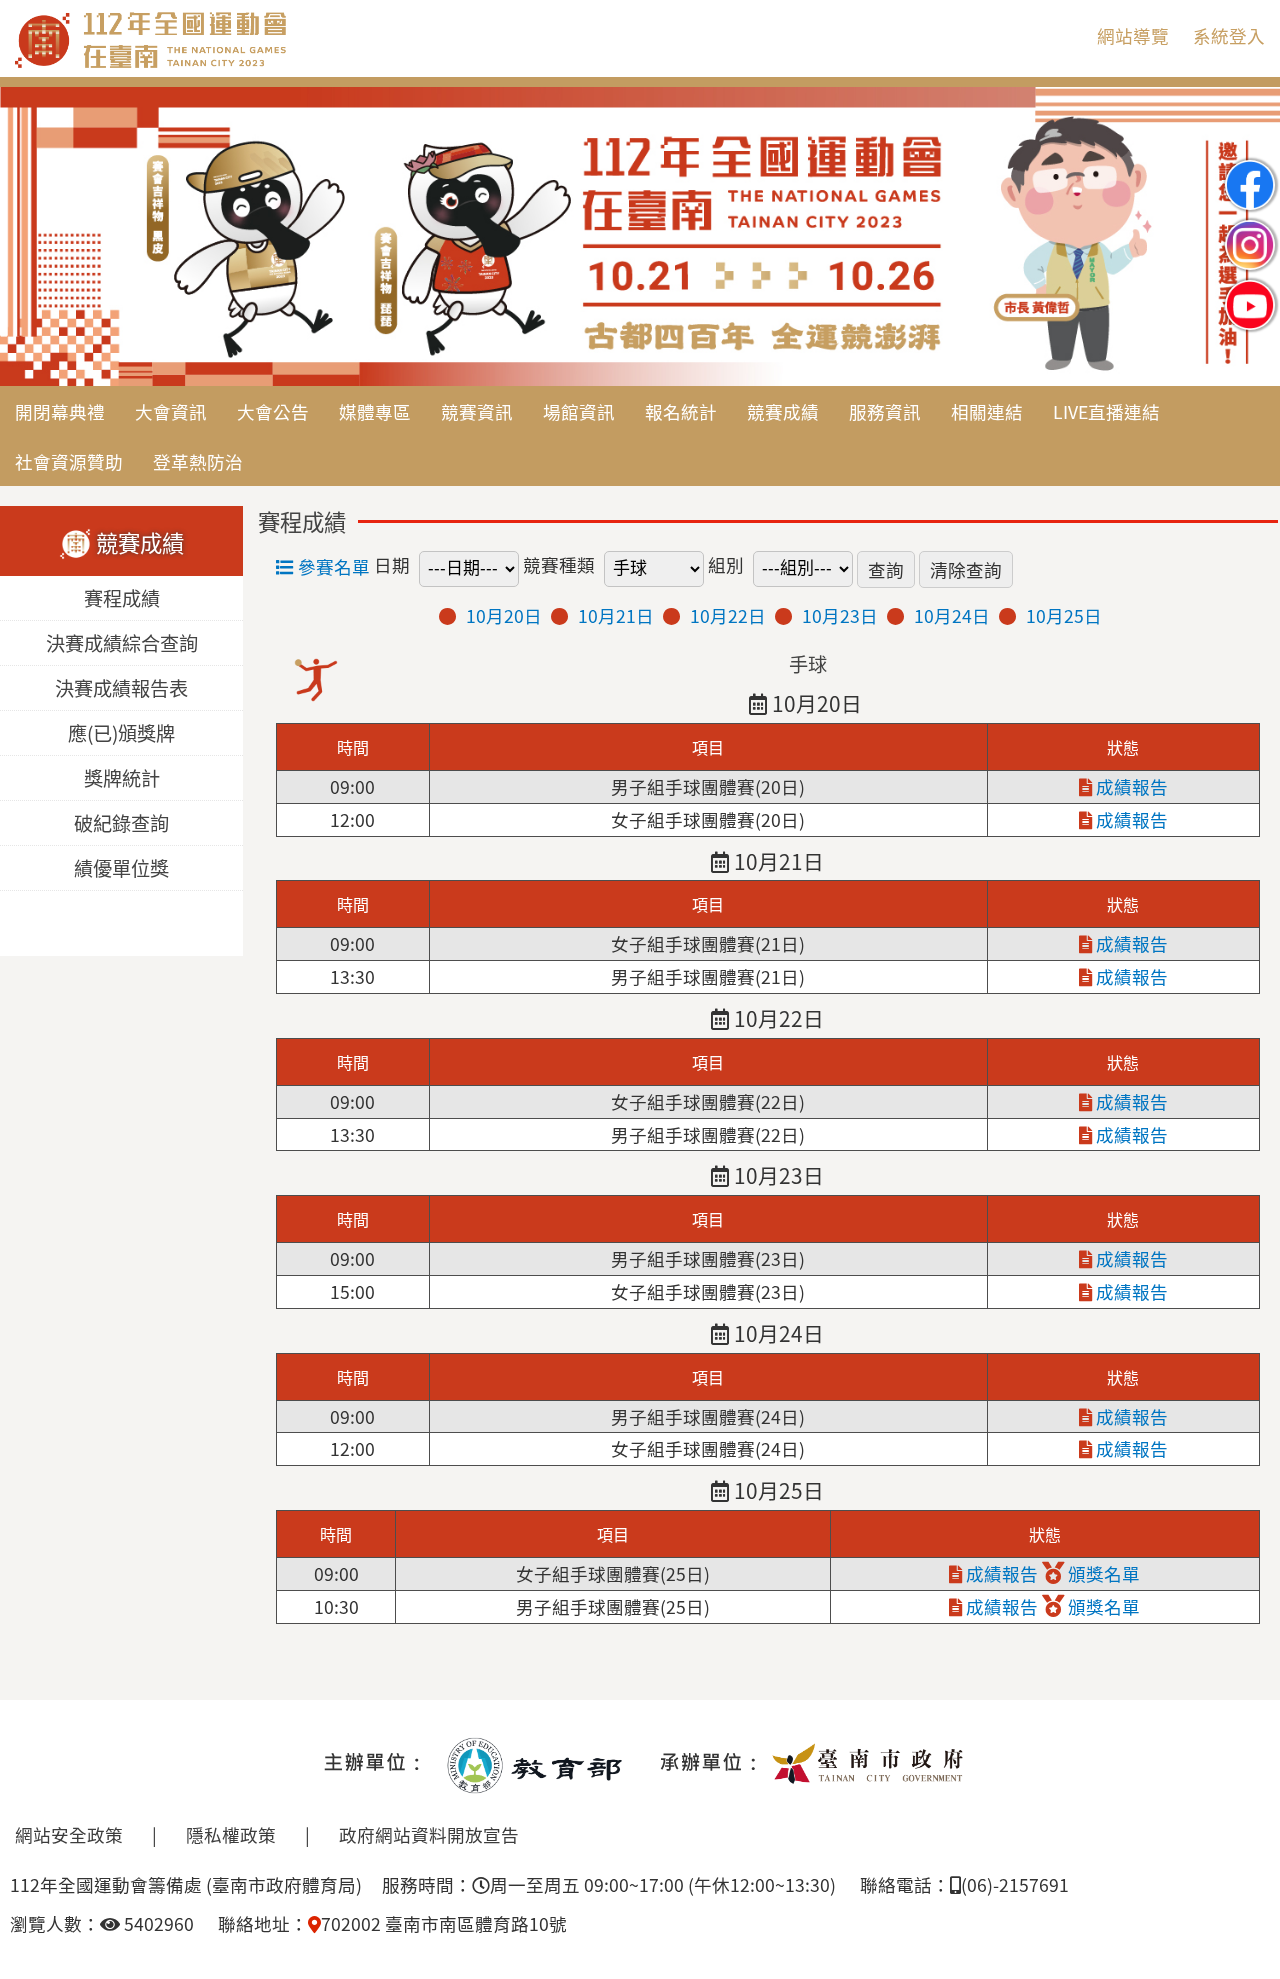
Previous (35, 238)
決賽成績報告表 (121, 689)
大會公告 (273, 411)
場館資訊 (579, 411)
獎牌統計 (122, 779)
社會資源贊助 (69, 461)
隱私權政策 (231, 1834)
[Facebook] (1250, 168)
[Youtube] (1250, 288)
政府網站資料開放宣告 (429, 1834)
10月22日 (728, 615)
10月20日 (504, 615)
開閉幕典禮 (60, 411)
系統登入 (1229, 35)
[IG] (1250, 228)
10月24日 (952, 615)
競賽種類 (559, 564)
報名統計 (681, 411)
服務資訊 (885, 411)
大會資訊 (171, 411)
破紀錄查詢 (121, 824)
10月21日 (616, 615)
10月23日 (840, 615)
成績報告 (1130, 786)
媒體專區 (375, 411)
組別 (726, 564)
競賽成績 (783, 411)
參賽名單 (332, 566)
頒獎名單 (1102, 1573)
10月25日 (1064, 615)
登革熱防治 (198, 461)
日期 (392, 564)
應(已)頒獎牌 (121, 734)
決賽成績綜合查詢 (122, 644)
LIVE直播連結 (1106, 411)
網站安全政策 (69, 1834)
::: (1065, 35)
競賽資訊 (477, 411)
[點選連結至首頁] (640, 237)
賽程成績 (122, 599)
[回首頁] (235, 64)
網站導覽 (1133, 35)
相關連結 (987, 411)
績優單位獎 (121, 869)
